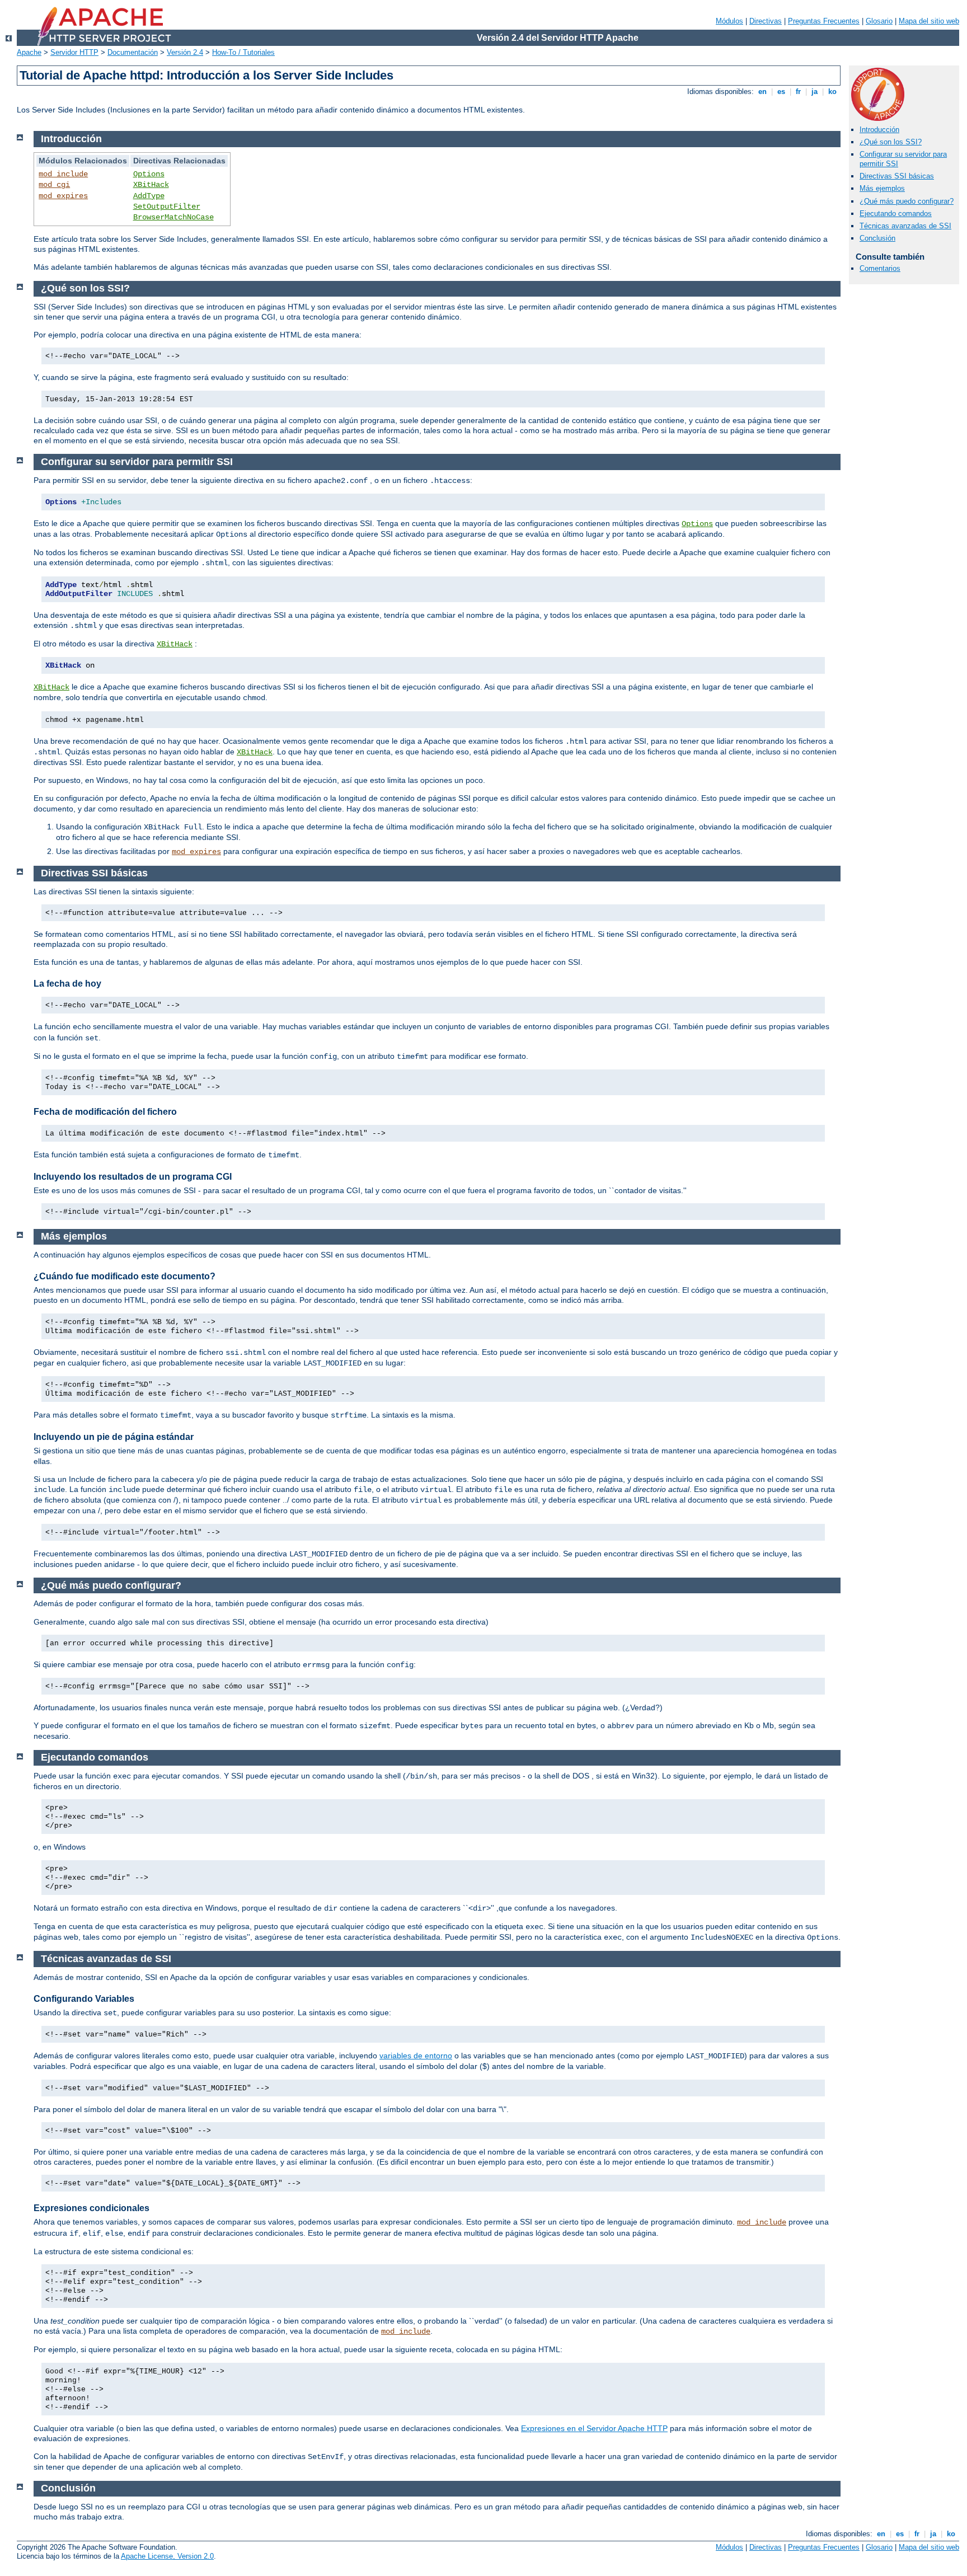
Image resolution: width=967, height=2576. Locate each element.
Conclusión (877, 238)
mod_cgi (54, 185)
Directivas (766, 21)
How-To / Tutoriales (243, 52)
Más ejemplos (882, 188)
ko (832, 92)
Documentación (133, 52)
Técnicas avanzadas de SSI (905, 226)
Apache (29, 52)
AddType (149, 196)
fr (798, 92)
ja (815, 92)
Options (149, 174)
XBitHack (151, 185)
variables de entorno (416, 2056)
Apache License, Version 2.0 (167, 2556)
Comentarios (880, 268)
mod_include (63, 174)
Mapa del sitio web (929, 21)
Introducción (879, 130)
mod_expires (63, 196)
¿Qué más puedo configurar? (907, 201)
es (781, 92)
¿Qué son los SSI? (891, 142)
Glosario (879, 21)
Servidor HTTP (74, 52)
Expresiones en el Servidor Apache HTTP (594, 2428)
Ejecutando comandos (896, 214)
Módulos (729, 21)
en (762, 92)
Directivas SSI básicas (897, 176)
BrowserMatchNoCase (173, 217)
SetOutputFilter (167, 207)
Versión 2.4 (185, 52)
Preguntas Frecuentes (824, 21)
